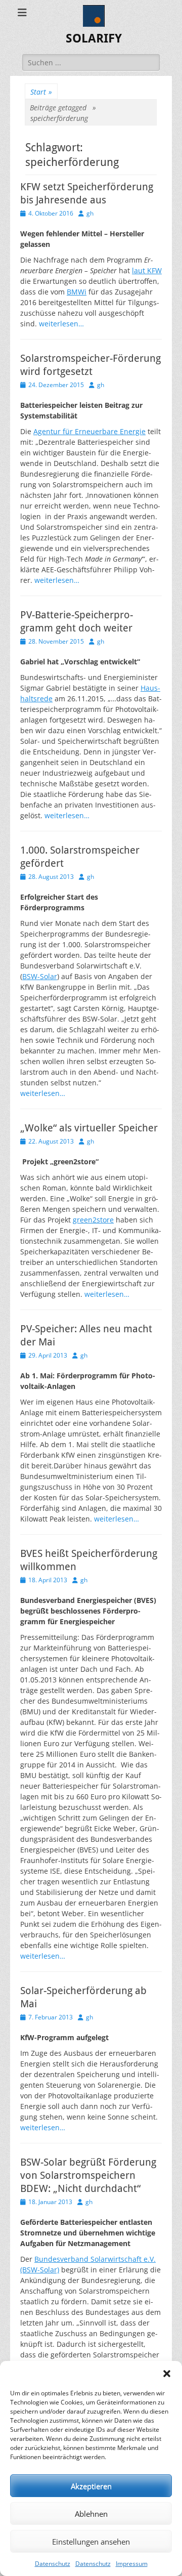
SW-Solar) (43, 2270)
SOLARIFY (94, 38)
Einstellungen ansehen (91, 2542)
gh (90, 213)
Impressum (132, 2564)
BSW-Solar (40, 976)
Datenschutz (53, 2564)
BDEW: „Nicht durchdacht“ (80, 2188)
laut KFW (147, 270)
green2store (93, 1220)
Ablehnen (91, 2514)
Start (41, 92)
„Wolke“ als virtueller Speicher (89, 1128)
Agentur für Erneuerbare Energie (89, 431)
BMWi (77, 292)
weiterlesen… (61, 324)
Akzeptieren (91, 2486)
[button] (167, 2374)
